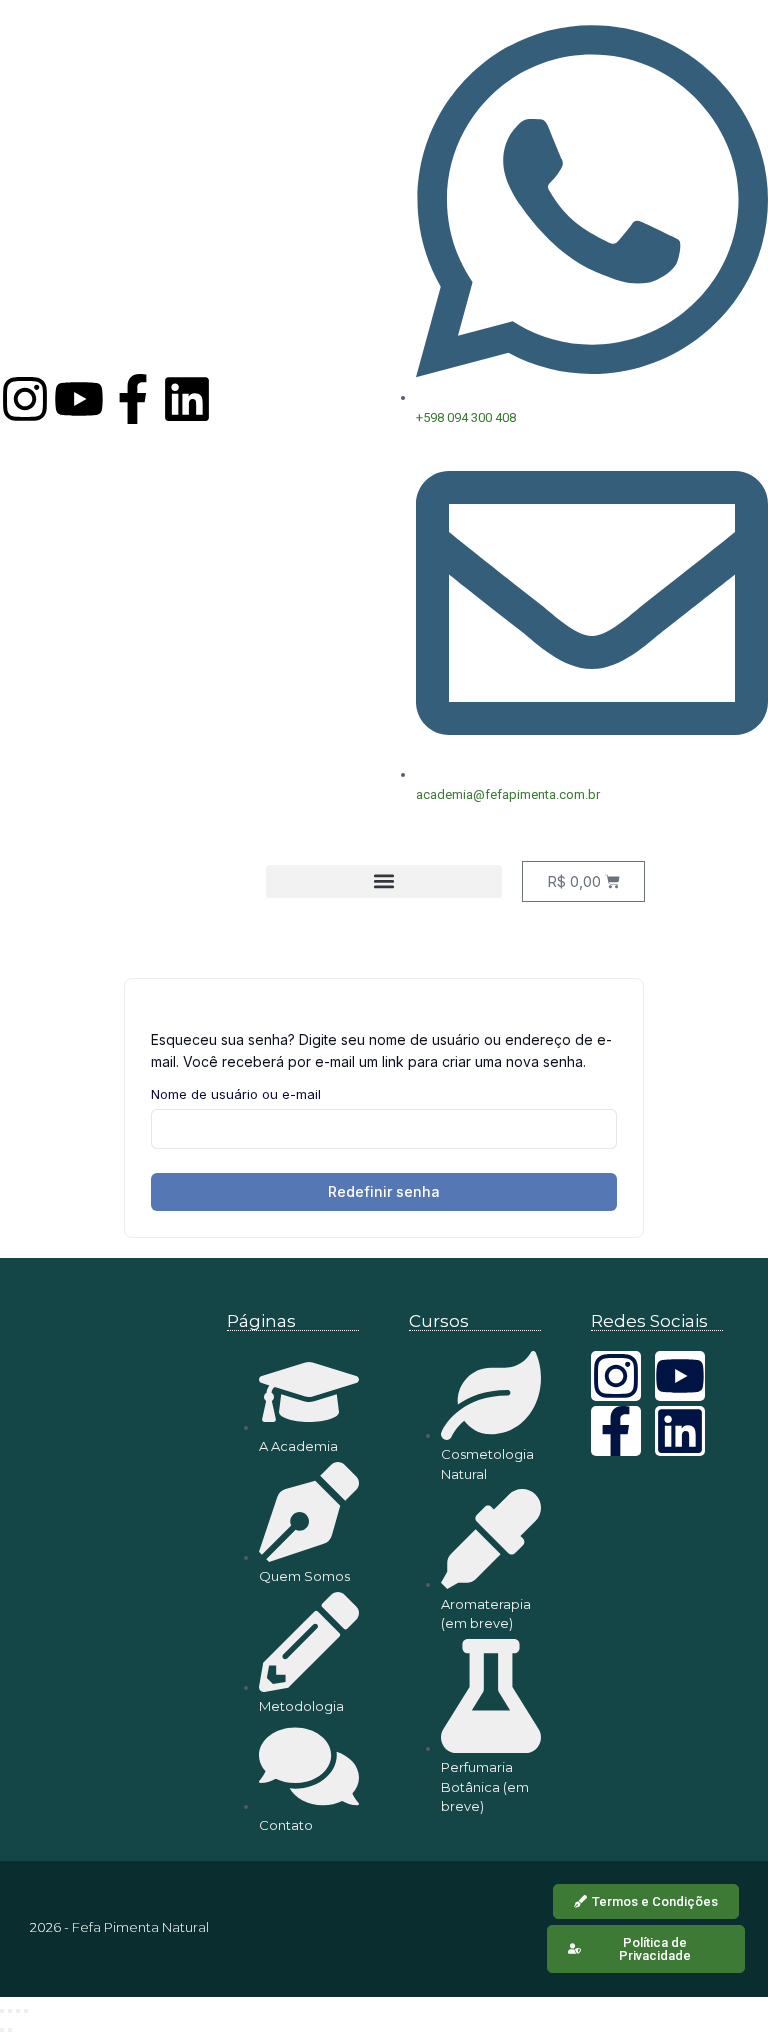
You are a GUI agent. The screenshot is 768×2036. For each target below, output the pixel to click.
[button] (384, 881)
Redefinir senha (384, 1191)
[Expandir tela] (10, 2011)
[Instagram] (25, 399)
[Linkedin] (187, 399)
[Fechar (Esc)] (26, 2011)
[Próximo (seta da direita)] (10, 2030)
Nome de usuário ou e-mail (236, 1094)
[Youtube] (79, 399)
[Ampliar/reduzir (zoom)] (2, 2011)
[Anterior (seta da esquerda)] (2, 2030)
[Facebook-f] (133, 399)
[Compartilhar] (18, 2011)
